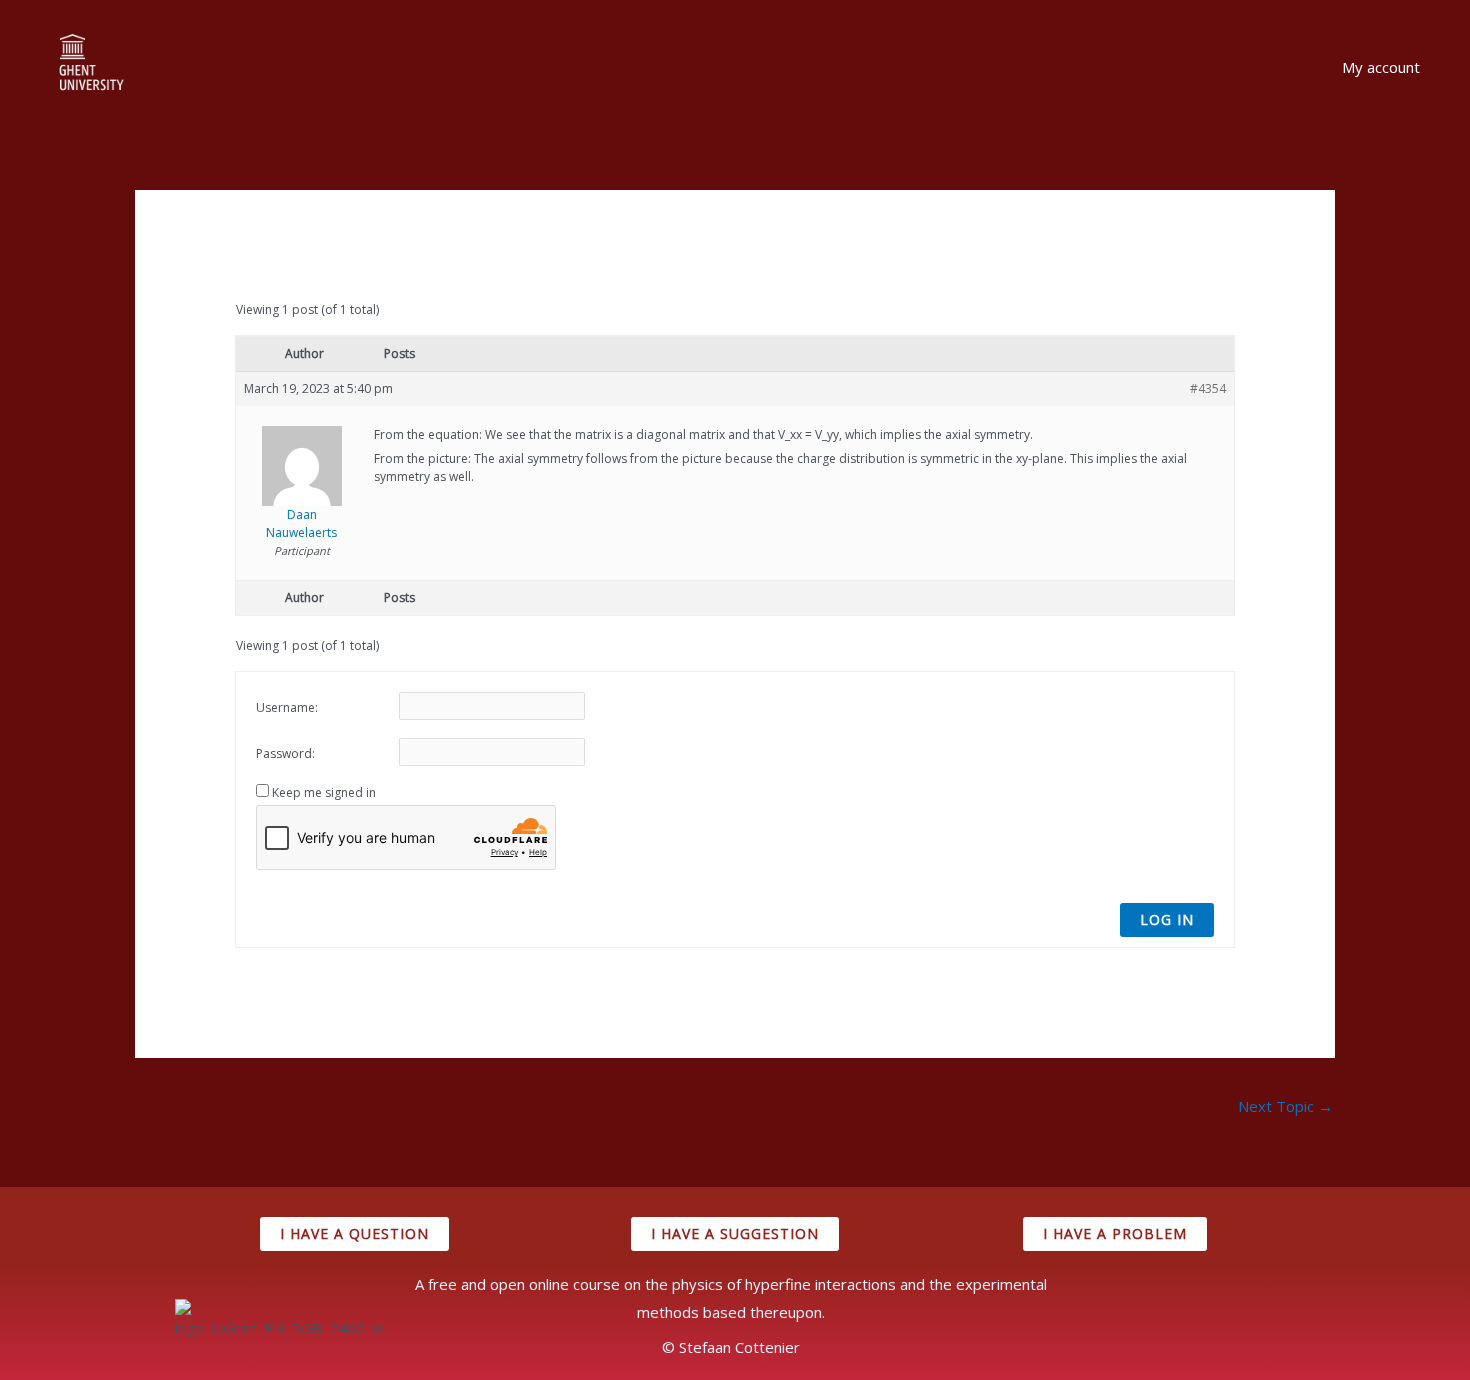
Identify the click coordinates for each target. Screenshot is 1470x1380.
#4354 (1208, 388)
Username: (287, 707)
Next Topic (1285, 1106)
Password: (285, 753)
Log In (1167, 919)
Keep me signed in (324, 792)
